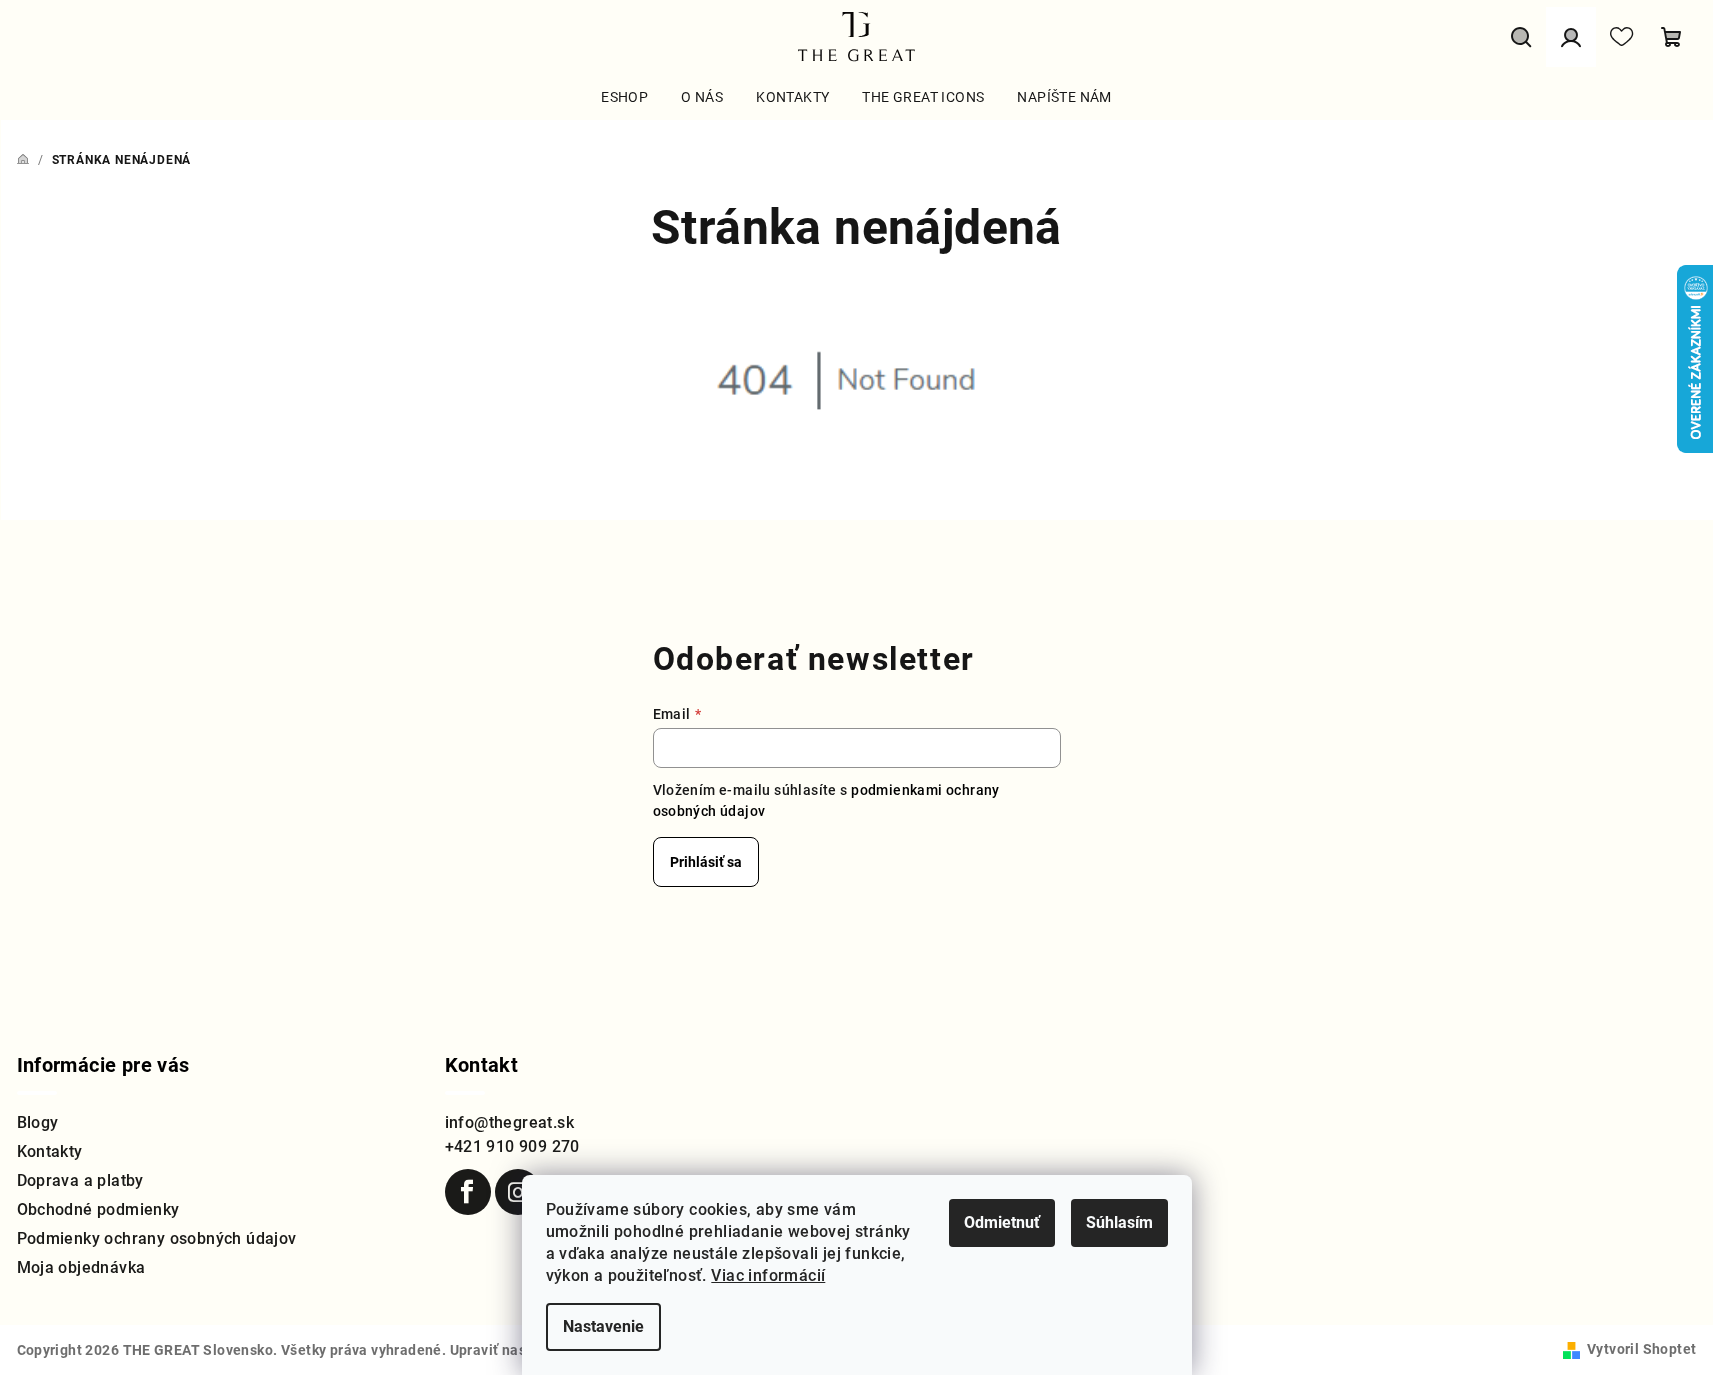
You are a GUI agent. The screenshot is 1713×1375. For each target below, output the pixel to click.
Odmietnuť (1002, 1222)
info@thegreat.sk (509, 1122)
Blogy (38, 1122)
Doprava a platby (80, 1180)
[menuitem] (624, 97)
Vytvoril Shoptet (1641, 1349)
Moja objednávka (81, 1267)
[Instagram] (518, 1192)
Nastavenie (603, 1326)
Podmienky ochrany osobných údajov (157, 1238)
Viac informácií (768, 1275)
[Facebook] (468, 1192)
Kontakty (50, 1151)
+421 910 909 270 (512, 1146)
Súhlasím (1119, 1222)
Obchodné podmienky (98, 1209)
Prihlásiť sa (706, 862)
